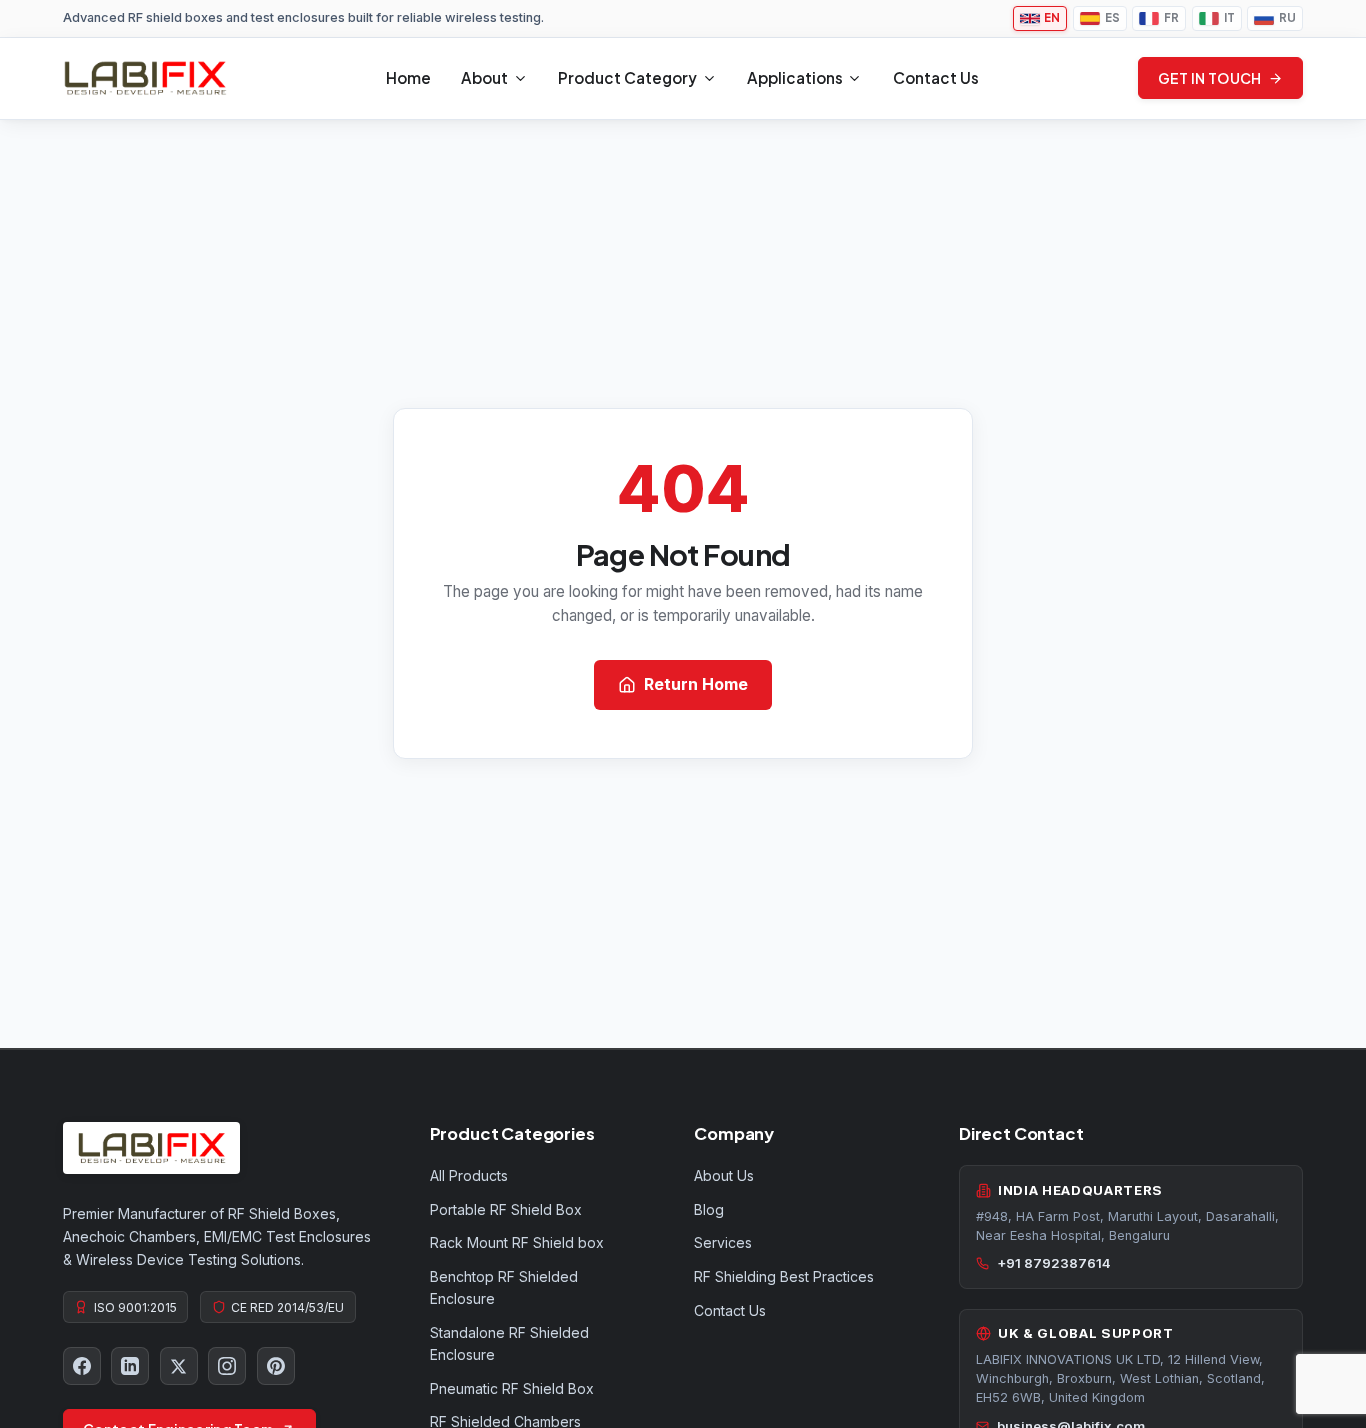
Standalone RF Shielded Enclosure (509, 1343)
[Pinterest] (276, 1366)
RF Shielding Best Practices (784, 1276)
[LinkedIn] (130, 1366)
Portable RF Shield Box (506, 1209)
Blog (709, 1209)
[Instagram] (227, 1366)
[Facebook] (82, 1366)
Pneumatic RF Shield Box (512, 1388)
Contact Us (936, 77)
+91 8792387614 (1054, 1263)
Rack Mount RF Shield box (517, 1242)
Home (408, 77)
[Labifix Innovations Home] (145, 78)
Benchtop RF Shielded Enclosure (504, 1287)
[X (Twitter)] (179, 1366)
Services (723, 1242)
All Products (469, 1175)
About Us (724, 1175)
